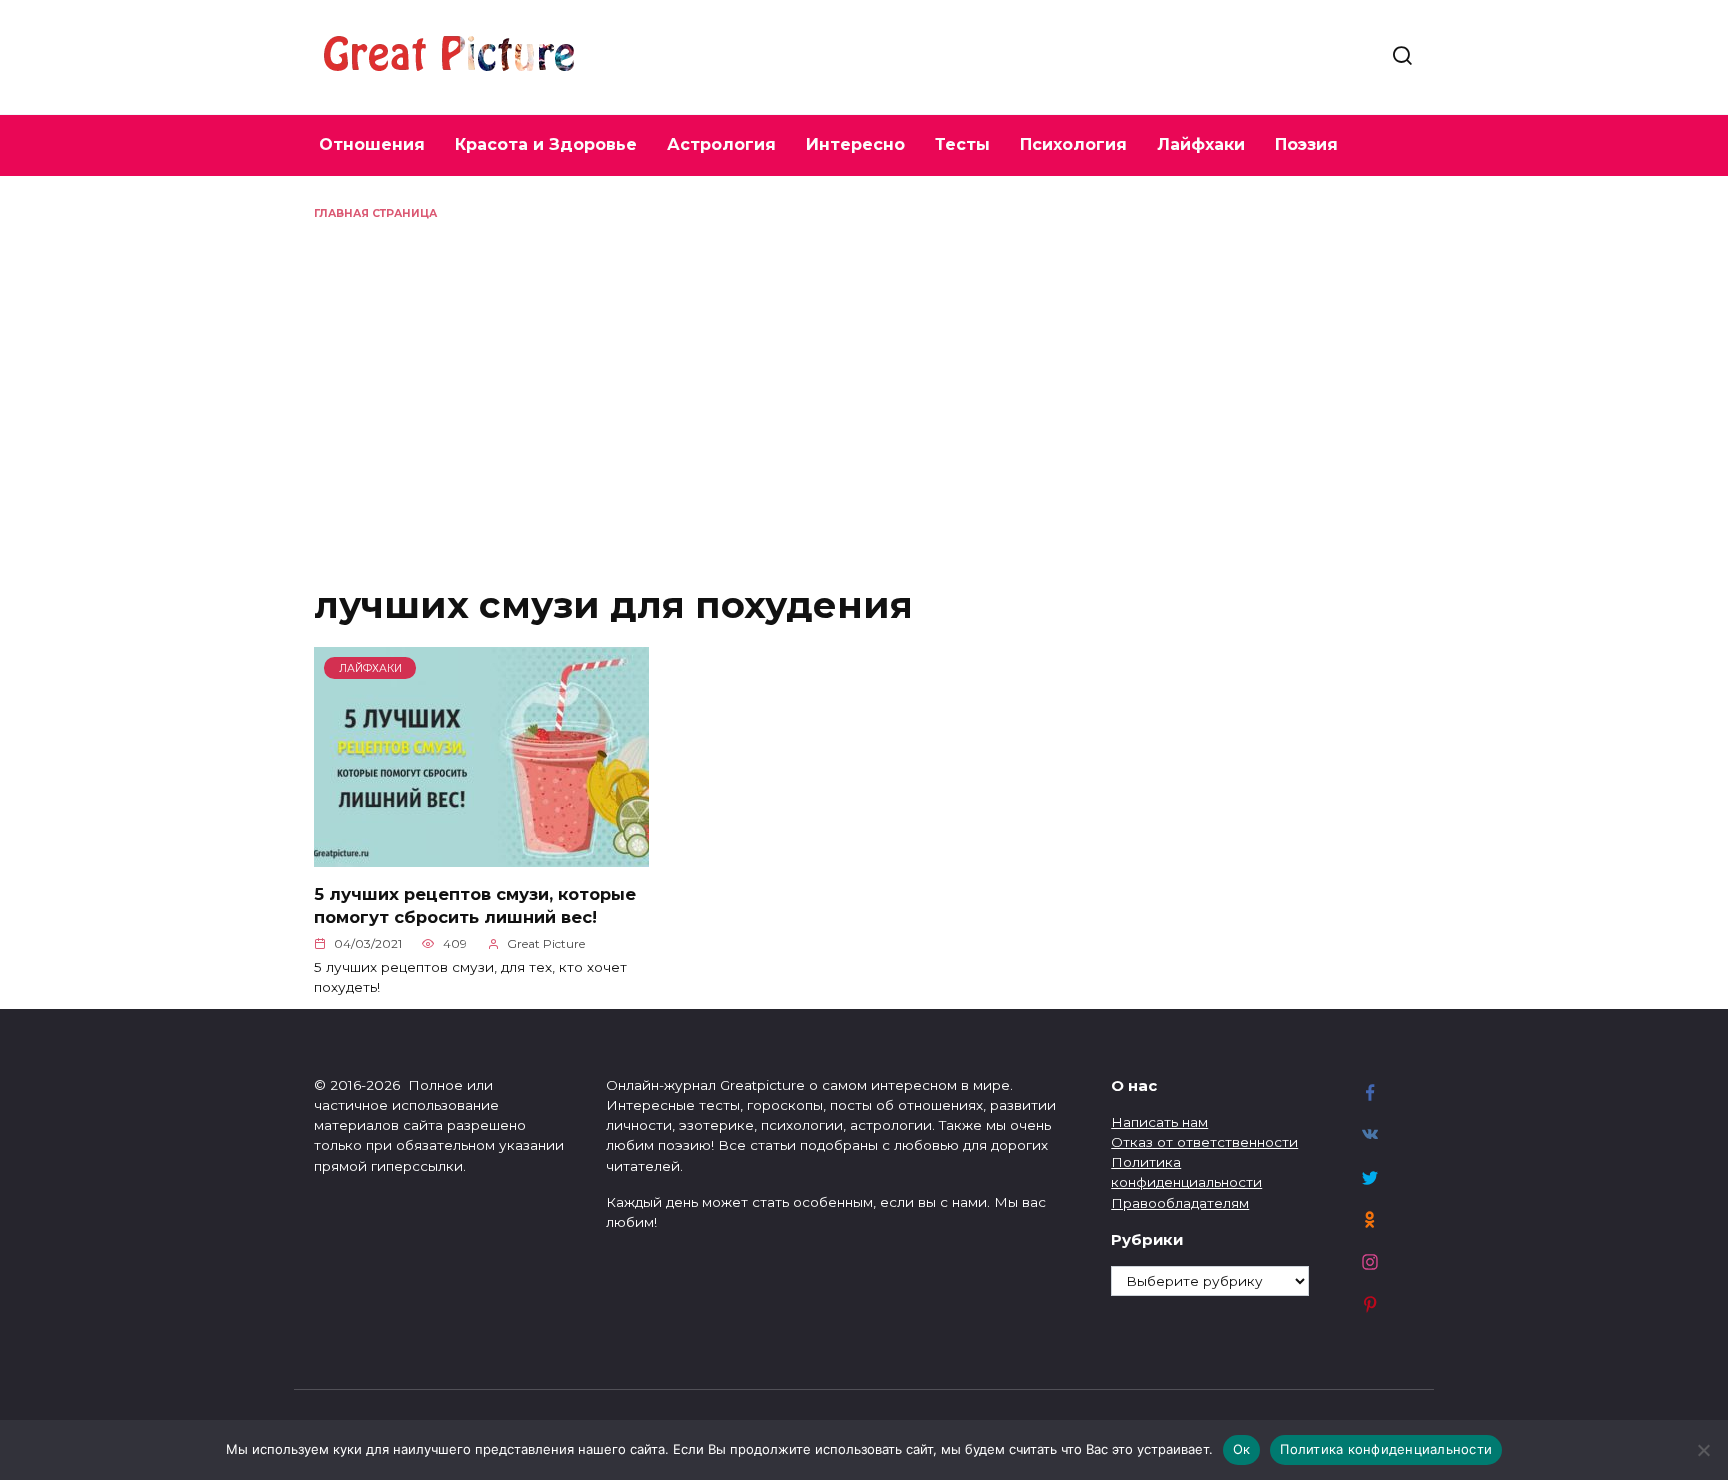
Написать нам (1159, 1122)
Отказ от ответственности (1204, 1142)
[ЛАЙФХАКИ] (481, 855)
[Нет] (1703, 1450)
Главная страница (375, 213)
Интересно (855, 144)
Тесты (962, 144)
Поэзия (1306, 144)
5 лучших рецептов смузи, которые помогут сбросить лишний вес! (475, 904)
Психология (1073, 144)
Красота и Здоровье (546, 144)
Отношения (372, 144)
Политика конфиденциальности (1386, 1449)
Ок (1242, 1449)
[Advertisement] (864, 372)
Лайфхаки (1201, 144)
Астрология (721, 144)
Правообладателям (1180, 1203)
